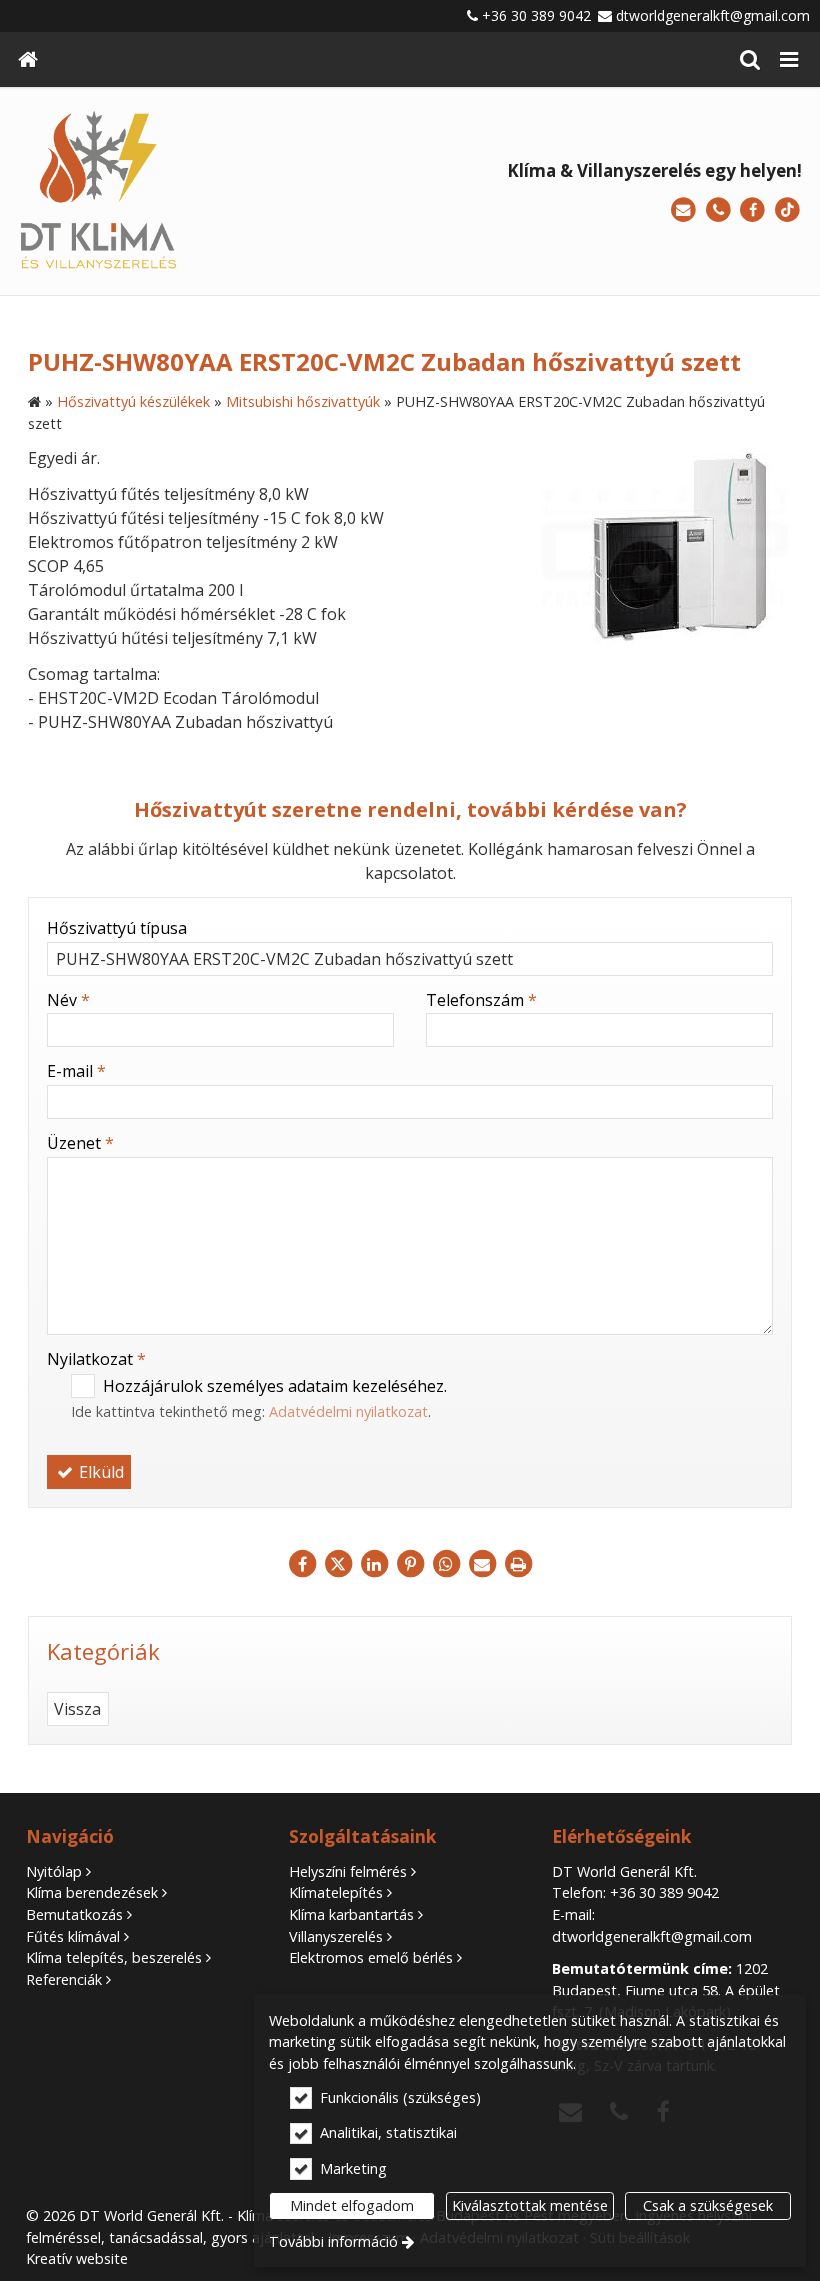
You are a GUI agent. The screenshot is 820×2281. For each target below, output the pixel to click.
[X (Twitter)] (338, 1564)
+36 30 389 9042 (536, 15)
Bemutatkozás (74, 1914)
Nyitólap (54, 1871)
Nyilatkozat (96, 1359)
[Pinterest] (410, 1564)
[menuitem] (28, 59)
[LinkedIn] (374, 1564)
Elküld (99, 1472)
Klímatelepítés (336, 1892)
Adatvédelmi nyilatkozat (348, 1411)
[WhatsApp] (446, 1564)
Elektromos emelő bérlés (371, 1957)
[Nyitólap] (28, 59)
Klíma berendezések (92, 1892)
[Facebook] (752, 210)
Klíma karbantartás (351, 1914)
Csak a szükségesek (708, 2205)
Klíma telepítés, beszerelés (114, 1957)
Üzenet (80, 1143)
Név (68, 1000)
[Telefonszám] (718, 210)
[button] (789, 59)
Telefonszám (481, 1000)
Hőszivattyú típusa (117, 928)
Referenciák (64, 1979)
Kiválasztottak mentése (530, 2205)
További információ (333, 2241)
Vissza (77, 1709)
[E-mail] (683, 210)
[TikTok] (787, 210)
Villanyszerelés (336, 1936)
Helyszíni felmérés (348, 1871)
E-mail (76, 1071)
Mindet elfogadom (352, 2205)
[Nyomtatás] (518, 1564)
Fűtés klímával (73, 1936)
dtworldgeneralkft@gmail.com (713, 15)
